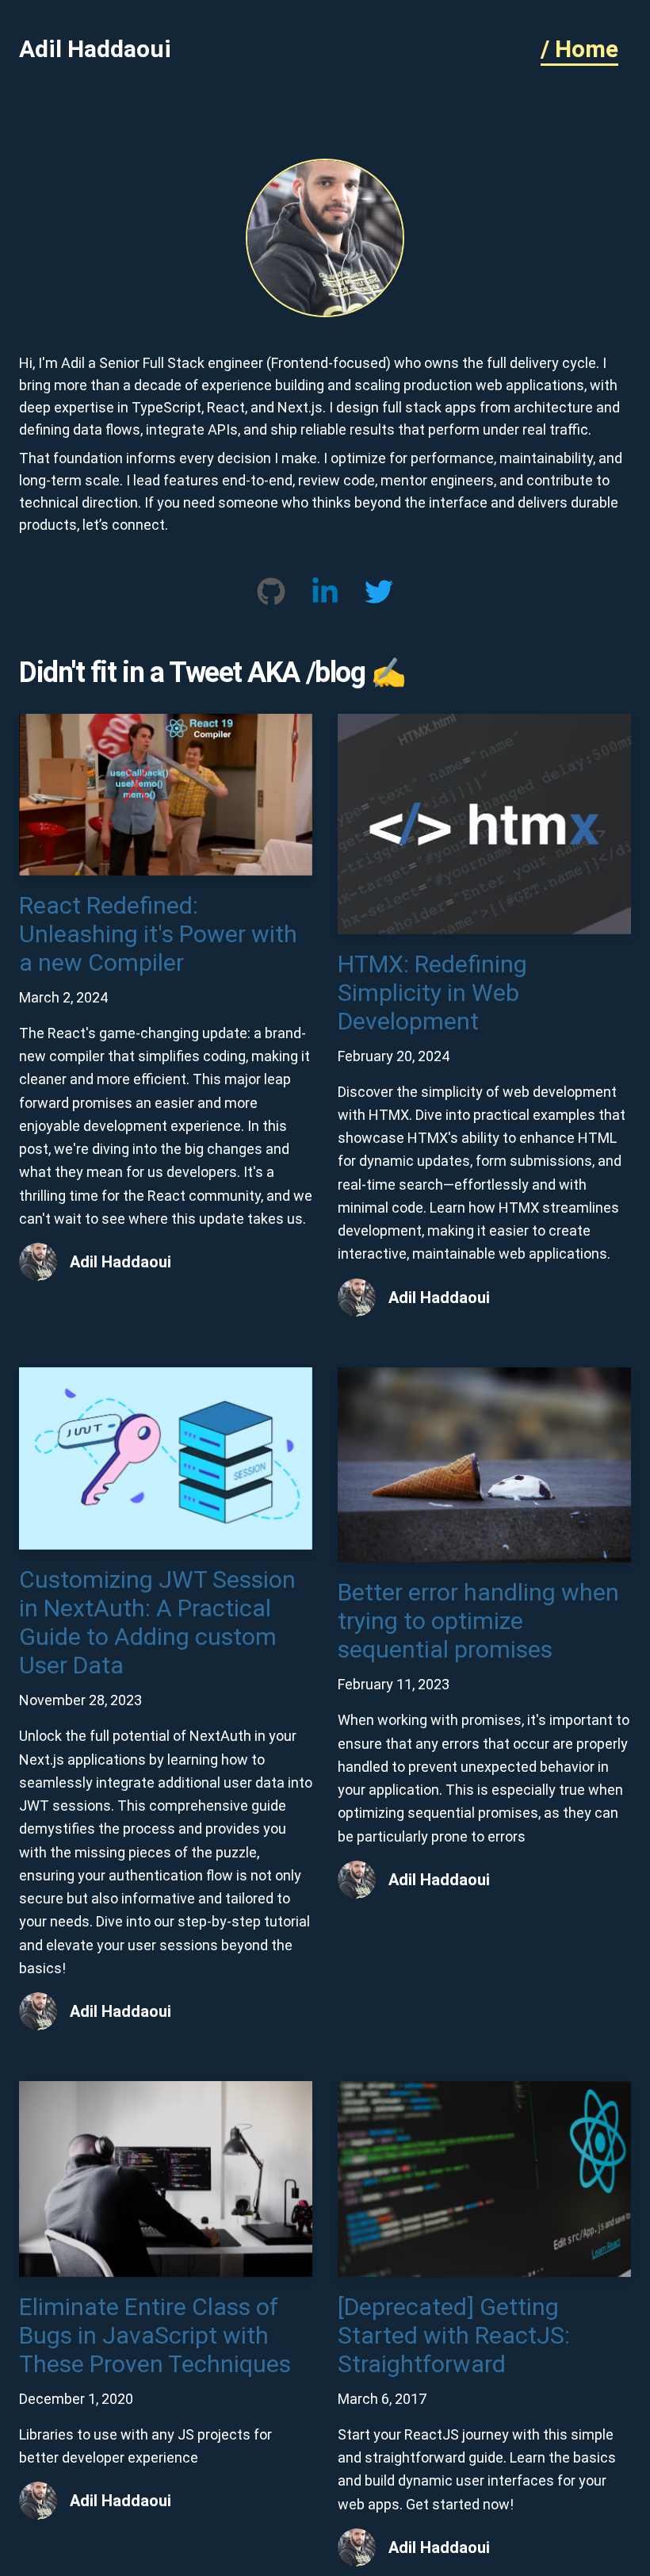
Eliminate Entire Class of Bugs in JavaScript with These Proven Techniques (155, 2335)
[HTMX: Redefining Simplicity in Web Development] (484, 723)
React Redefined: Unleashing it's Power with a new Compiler (158, 934)
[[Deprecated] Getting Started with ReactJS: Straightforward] (484, 2090)
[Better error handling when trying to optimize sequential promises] (484, 1376)
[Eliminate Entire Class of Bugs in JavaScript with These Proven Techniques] (166, 2090)
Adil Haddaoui (95, 49)
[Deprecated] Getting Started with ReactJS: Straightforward (454, 2335)
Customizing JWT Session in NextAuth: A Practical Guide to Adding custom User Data (157, 1622)
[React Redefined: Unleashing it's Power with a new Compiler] (166, 723)
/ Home (579, 49)
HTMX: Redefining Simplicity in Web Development (432, 993)
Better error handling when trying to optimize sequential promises (478, 1621)
